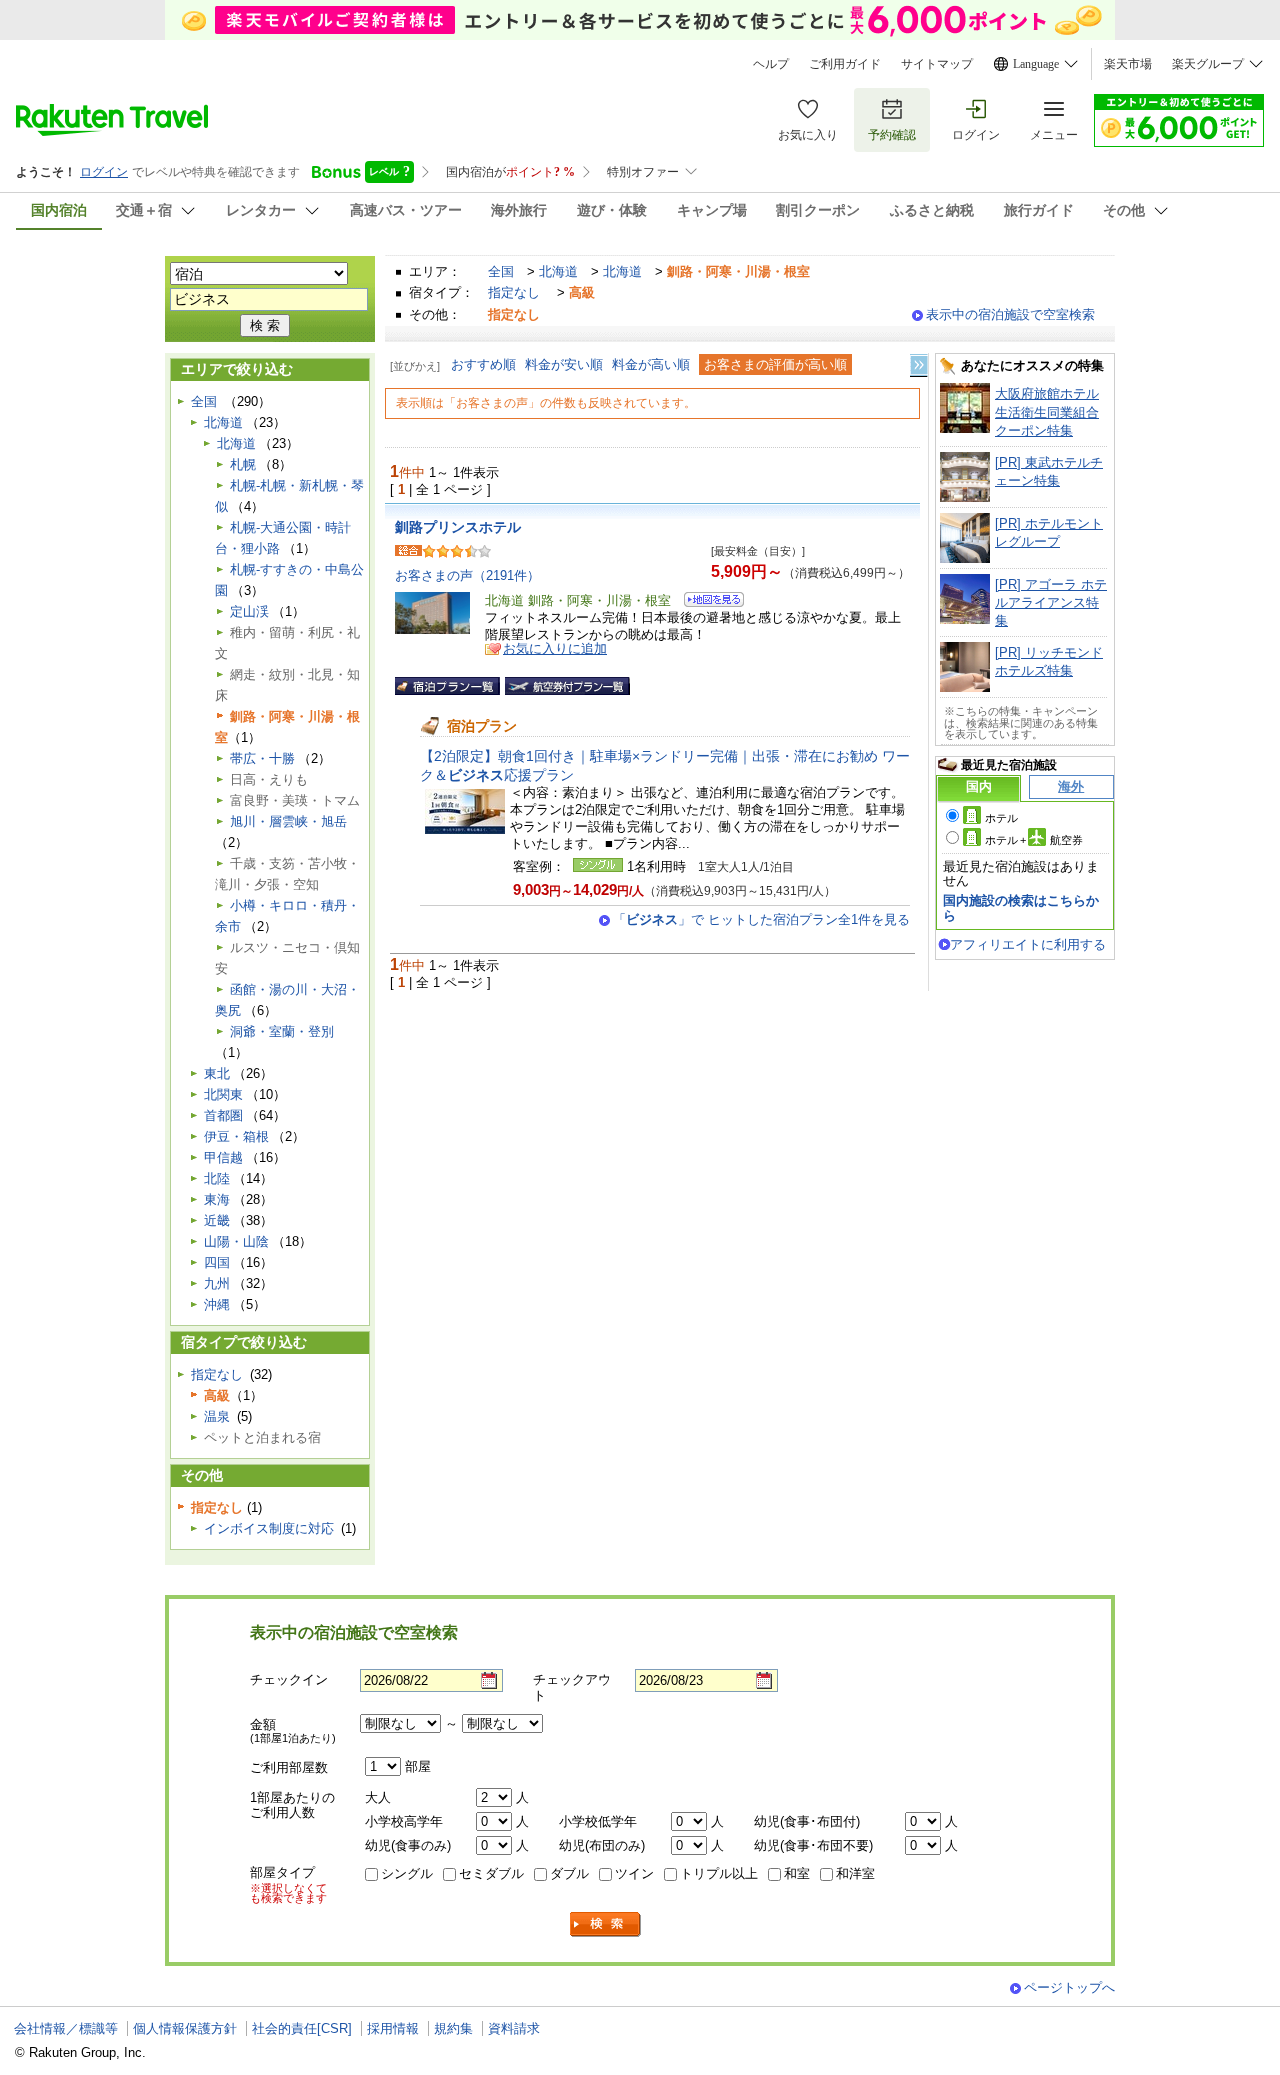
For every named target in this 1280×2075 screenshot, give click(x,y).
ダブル (569, 1873)
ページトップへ (1069, 1987)
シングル (407, 1873)
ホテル (1001, 818)
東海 (217, 1199)
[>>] (920, 365)
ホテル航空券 (1034, 840)
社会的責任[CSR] (302, 2028)
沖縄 (217, 1304)
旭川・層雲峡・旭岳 (288, 821)
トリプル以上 (719, 1873)
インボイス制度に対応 (269, 1528)
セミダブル (491, 1873)
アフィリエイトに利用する (1028, 944)
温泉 (217, 1416)
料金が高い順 (651, 364)
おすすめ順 (483, 364)
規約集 (453, 2028)
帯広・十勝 (262, 758)
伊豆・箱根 (236, 1136)
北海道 (558, 271)
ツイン (634, 1873)
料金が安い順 (564, 364)
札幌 (243, 464)
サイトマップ (937, 64)
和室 (797, 1873)
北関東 (223, 1094)
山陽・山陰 (236, 1241)
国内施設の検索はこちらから (1021, 907)
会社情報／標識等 (66, 2028)
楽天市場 (1128, 64)
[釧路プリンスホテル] (707, 602)
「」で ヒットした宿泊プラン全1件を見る (761, 919)
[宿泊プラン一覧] (447, 686)
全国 (501, 271)
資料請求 (514, 2028)
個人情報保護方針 (185, 2028)
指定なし (514, 292)
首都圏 (223, 1115)
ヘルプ (771, 64)
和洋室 (855, 1873)
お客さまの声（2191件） (467, 575)
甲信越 (223, 1157)
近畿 (217, 1220)
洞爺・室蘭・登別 (282, 1031)
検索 (606, 1924)
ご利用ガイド (845, 64)
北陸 (217, 1178)
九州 (217, 1283)
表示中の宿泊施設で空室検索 (1010, 314)
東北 (217, 1073)
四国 (217, 1262)
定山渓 (249, 611)
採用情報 (393, 2028)
